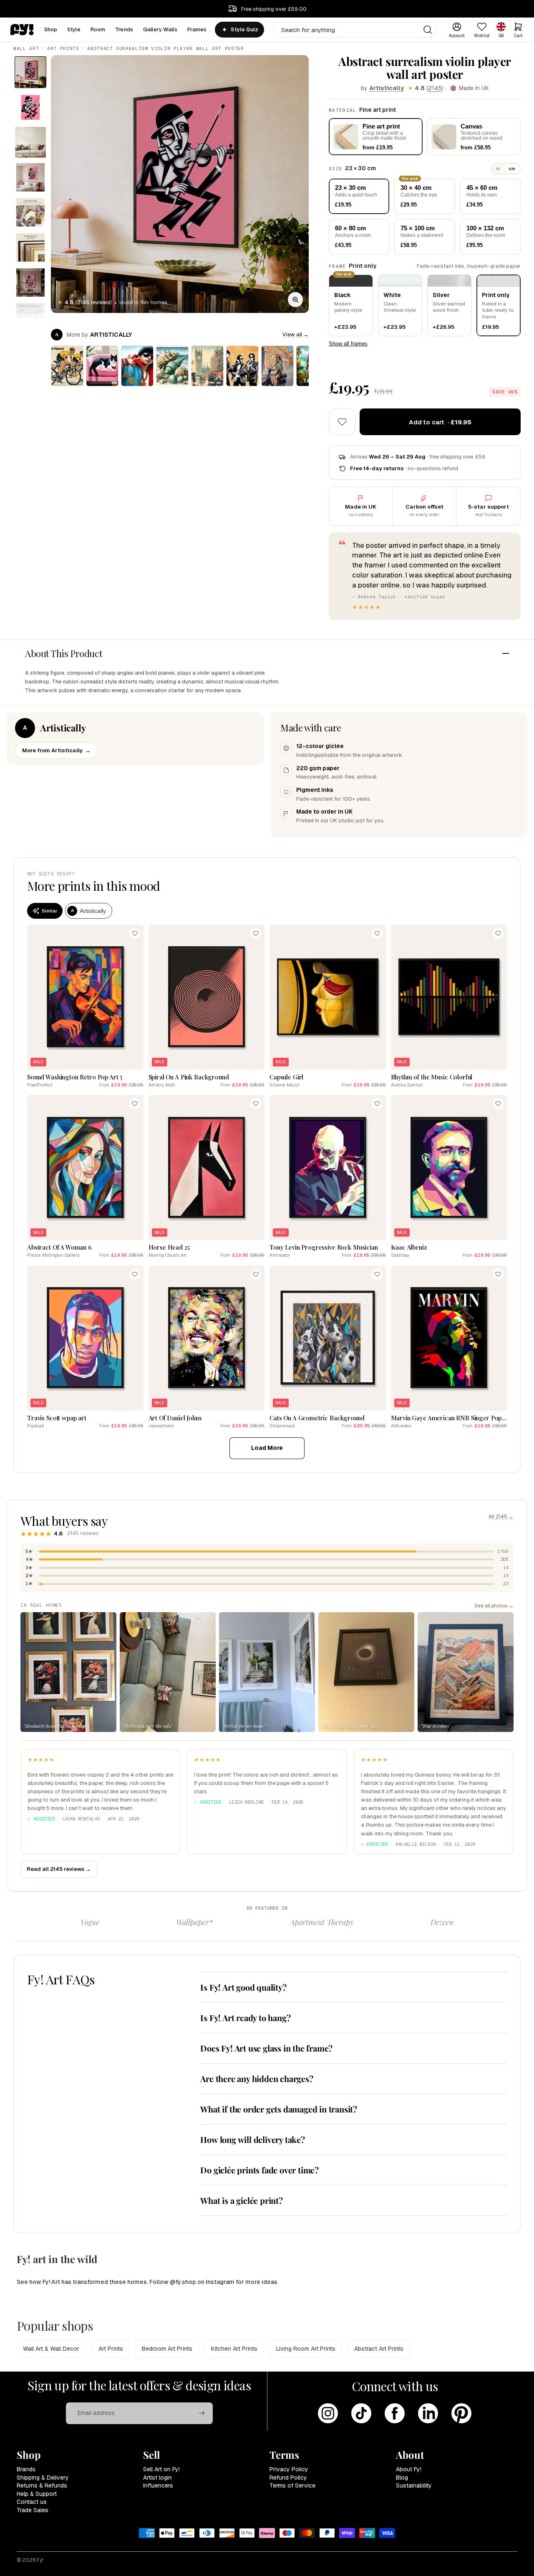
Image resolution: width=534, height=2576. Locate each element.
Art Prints (63, 48)
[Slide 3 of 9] (30, 142)
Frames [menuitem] (197, 29)
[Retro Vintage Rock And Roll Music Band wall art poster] (242, 366)
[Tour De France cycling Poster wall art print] (67, 366)
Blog (402, 2478)
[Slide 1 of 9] (30, 72)
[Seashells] (172, 366)
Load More (267, 1448)
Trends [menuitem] (124, 29)
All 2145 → (501, 1517)
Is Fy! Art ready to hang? (245, 2018)
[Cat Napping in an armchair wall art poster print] (102, 366)
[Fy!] (22, 30)
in (498, 169)
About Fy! (409, 2469)
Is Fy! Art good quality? (243, 1987)
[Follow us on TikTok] (361, 2413)
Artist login (157, 2478)
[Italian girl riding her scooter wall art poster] (277, 366)
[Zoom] (295, 300)
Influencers (158, 2485)
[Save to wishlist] (342, 422)
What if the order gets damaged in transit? (279, 2109)
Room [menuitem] (98, 29)
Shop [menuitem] (51, 29)
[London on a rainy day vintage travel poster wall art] (207, 366)
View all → (296, 334)
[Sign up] (202, 2413)
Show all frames (348, 344)
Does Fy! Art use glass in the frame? (266, 2048)
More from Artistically (56, 750)
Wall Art (26, 48)
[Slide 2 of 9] (30, 107)
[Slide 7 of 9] (30, 282)
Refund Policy (288, 2478)
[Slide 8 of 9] (30, 318)
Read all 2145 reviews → (59, 1869)
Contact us (32, 2502)
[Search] (428, 30)
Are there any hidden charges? (257, 2078)
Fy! (40, 2560)
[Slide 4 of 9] (30, 177)
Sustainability (414, 2485)
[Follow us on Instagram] (328, 2413)
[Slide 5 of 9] (30, 212)
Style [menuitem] (74, 29)
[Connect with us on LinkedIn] (428, 2413)
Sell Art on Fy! (161, 2469)
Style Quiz (244, 30)
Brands (26, 2469)
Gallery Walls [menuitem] (160, 29)
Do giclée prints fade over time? (259, 2170)
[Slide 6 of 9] (30, 247)
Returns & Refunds (42, 2485)
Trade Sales (33, 2510)
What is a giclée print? (241, 2200)
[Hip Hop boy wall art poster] (137, 366)
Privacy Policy (289, 2469)
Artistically (387, 88)
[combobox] (356, 30)
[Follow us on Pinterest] (461, 2413)
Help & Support (37, 2494)
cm (512, 169)
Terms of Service (292, 2485)
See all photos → (494, 1605)
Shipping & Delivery (43, 2478)
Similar (49, 911)
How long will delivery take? (252, 2139)
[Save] (135, 933)
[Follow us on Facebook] (395, 2413)
